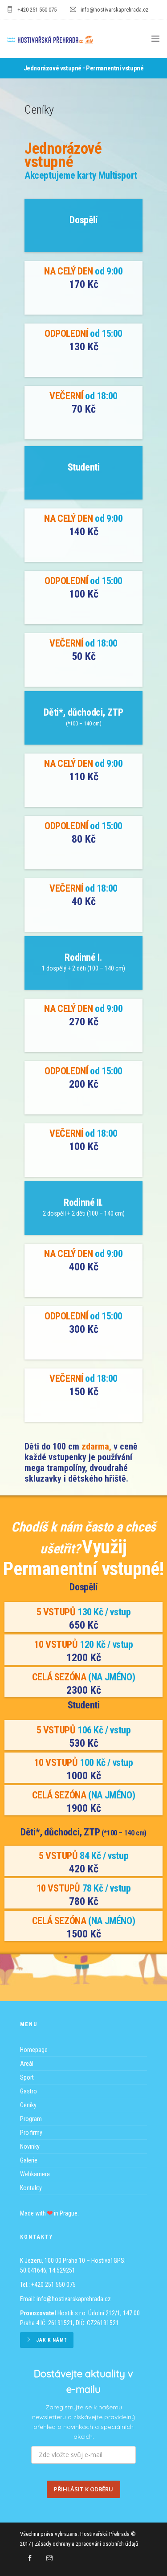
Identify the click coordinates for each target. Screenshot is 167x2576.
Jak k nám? (52, 2340)
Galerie (29, 2160)
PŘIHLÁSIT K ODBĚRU (83, 2489)
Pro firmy (31, 2133)
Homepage (34, 2050)
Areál (27, 2064)
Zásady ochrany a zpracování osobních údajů (86, 2544)
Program (31, 2119)
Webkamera (35, 2174)
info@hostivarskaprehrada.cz (74, 2299)
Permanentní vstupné (115, 68)
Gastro (29, 2091)
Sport (27, 2077)
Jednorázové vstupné (53, 68)
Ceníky (28, 2105)
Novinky (30, 2146)
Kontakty (31, 2188)
